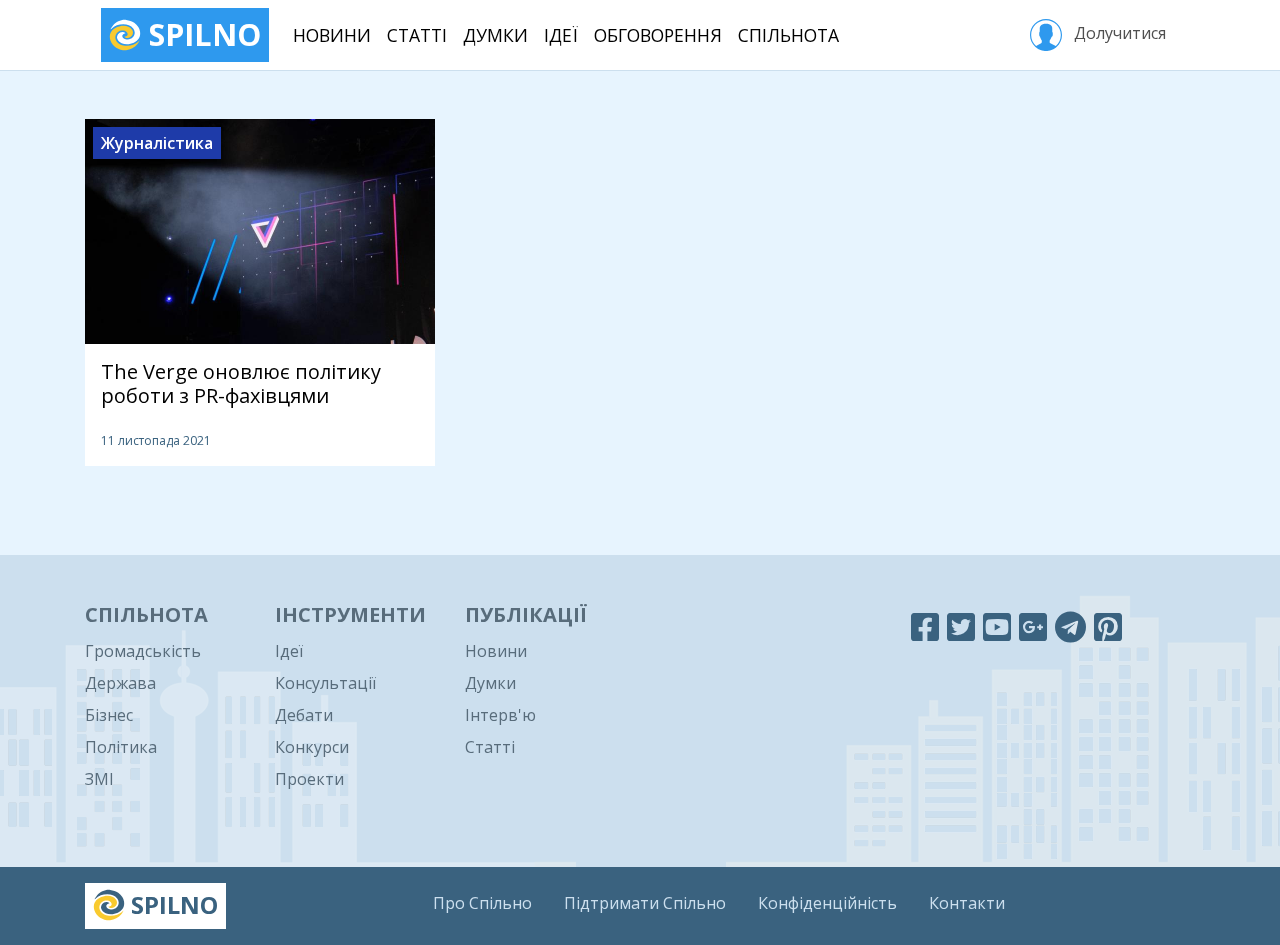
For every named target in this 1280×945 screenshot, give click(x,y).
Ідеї (561, 35)
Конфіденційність (827, 903)
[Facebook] (925, 626)
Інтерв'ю (500, 715)
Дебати (304, 715)
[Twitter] (961, 626)
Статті (417, 35)
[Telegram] (1070, 626)
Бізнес (109, 715)
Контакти (967, 903)
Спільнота (788, 35)
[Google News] (1033, 626)
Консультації (325, 683)
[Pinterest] (1108, 626)
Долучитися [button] (1118, 33)
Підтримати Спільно (645, 903)
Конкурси (312, 747)
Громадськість (143, 651)
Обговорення (658, 35)
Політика (121, 747)
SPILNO (201, 34)
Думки (495, 35)
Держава (120, 683)
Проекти (309, 779)
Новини (332, 35)
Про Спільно (482, 903)
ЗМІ (99, 779)
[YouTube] (997, 626)
